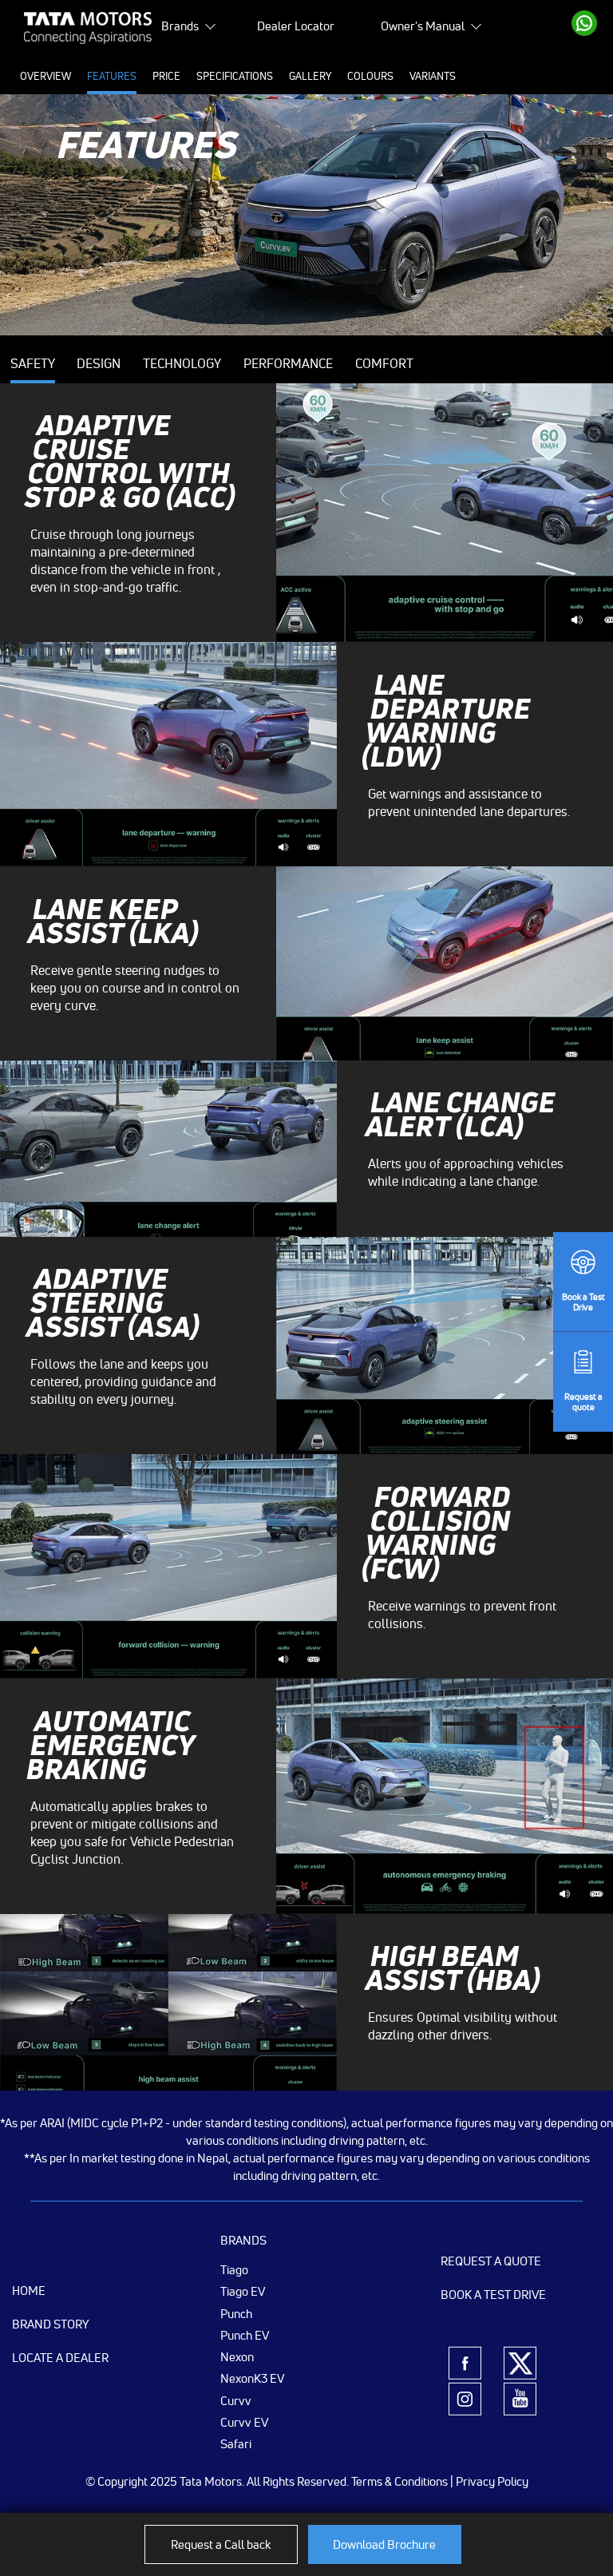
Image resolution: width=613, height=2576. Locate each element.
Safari (236, 2443)
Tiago (234, 2269)
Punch (236, 2313)
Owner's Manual (423, 26)
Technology (182, 363)
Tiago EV (243, 2291)
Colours (370, 76)
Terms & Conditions (399, 2481)
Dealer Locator (296, 26)
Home (29, 2291)
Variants (433, 76)
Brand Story (51, 2324)
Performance (288, 363)
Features (112, 76)
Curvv (236, 2400)
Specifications (235, 76)
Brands (180, 26)
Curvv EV (244, 2422)
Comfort (384, 363)
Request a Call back (221, 2544)
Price (166, 76)
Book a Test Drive (493, 2295)
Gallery (310, 76)
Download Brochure (384, 2544)
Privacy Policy (492, 2481)
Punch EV (245, 2335)
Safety (33, 363)
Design (99, 363)
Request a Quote (491, 2261)
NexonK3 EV (252, 2378)
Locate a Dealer (60, 2358)
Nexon (237, 2356)
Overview (45, 76)
